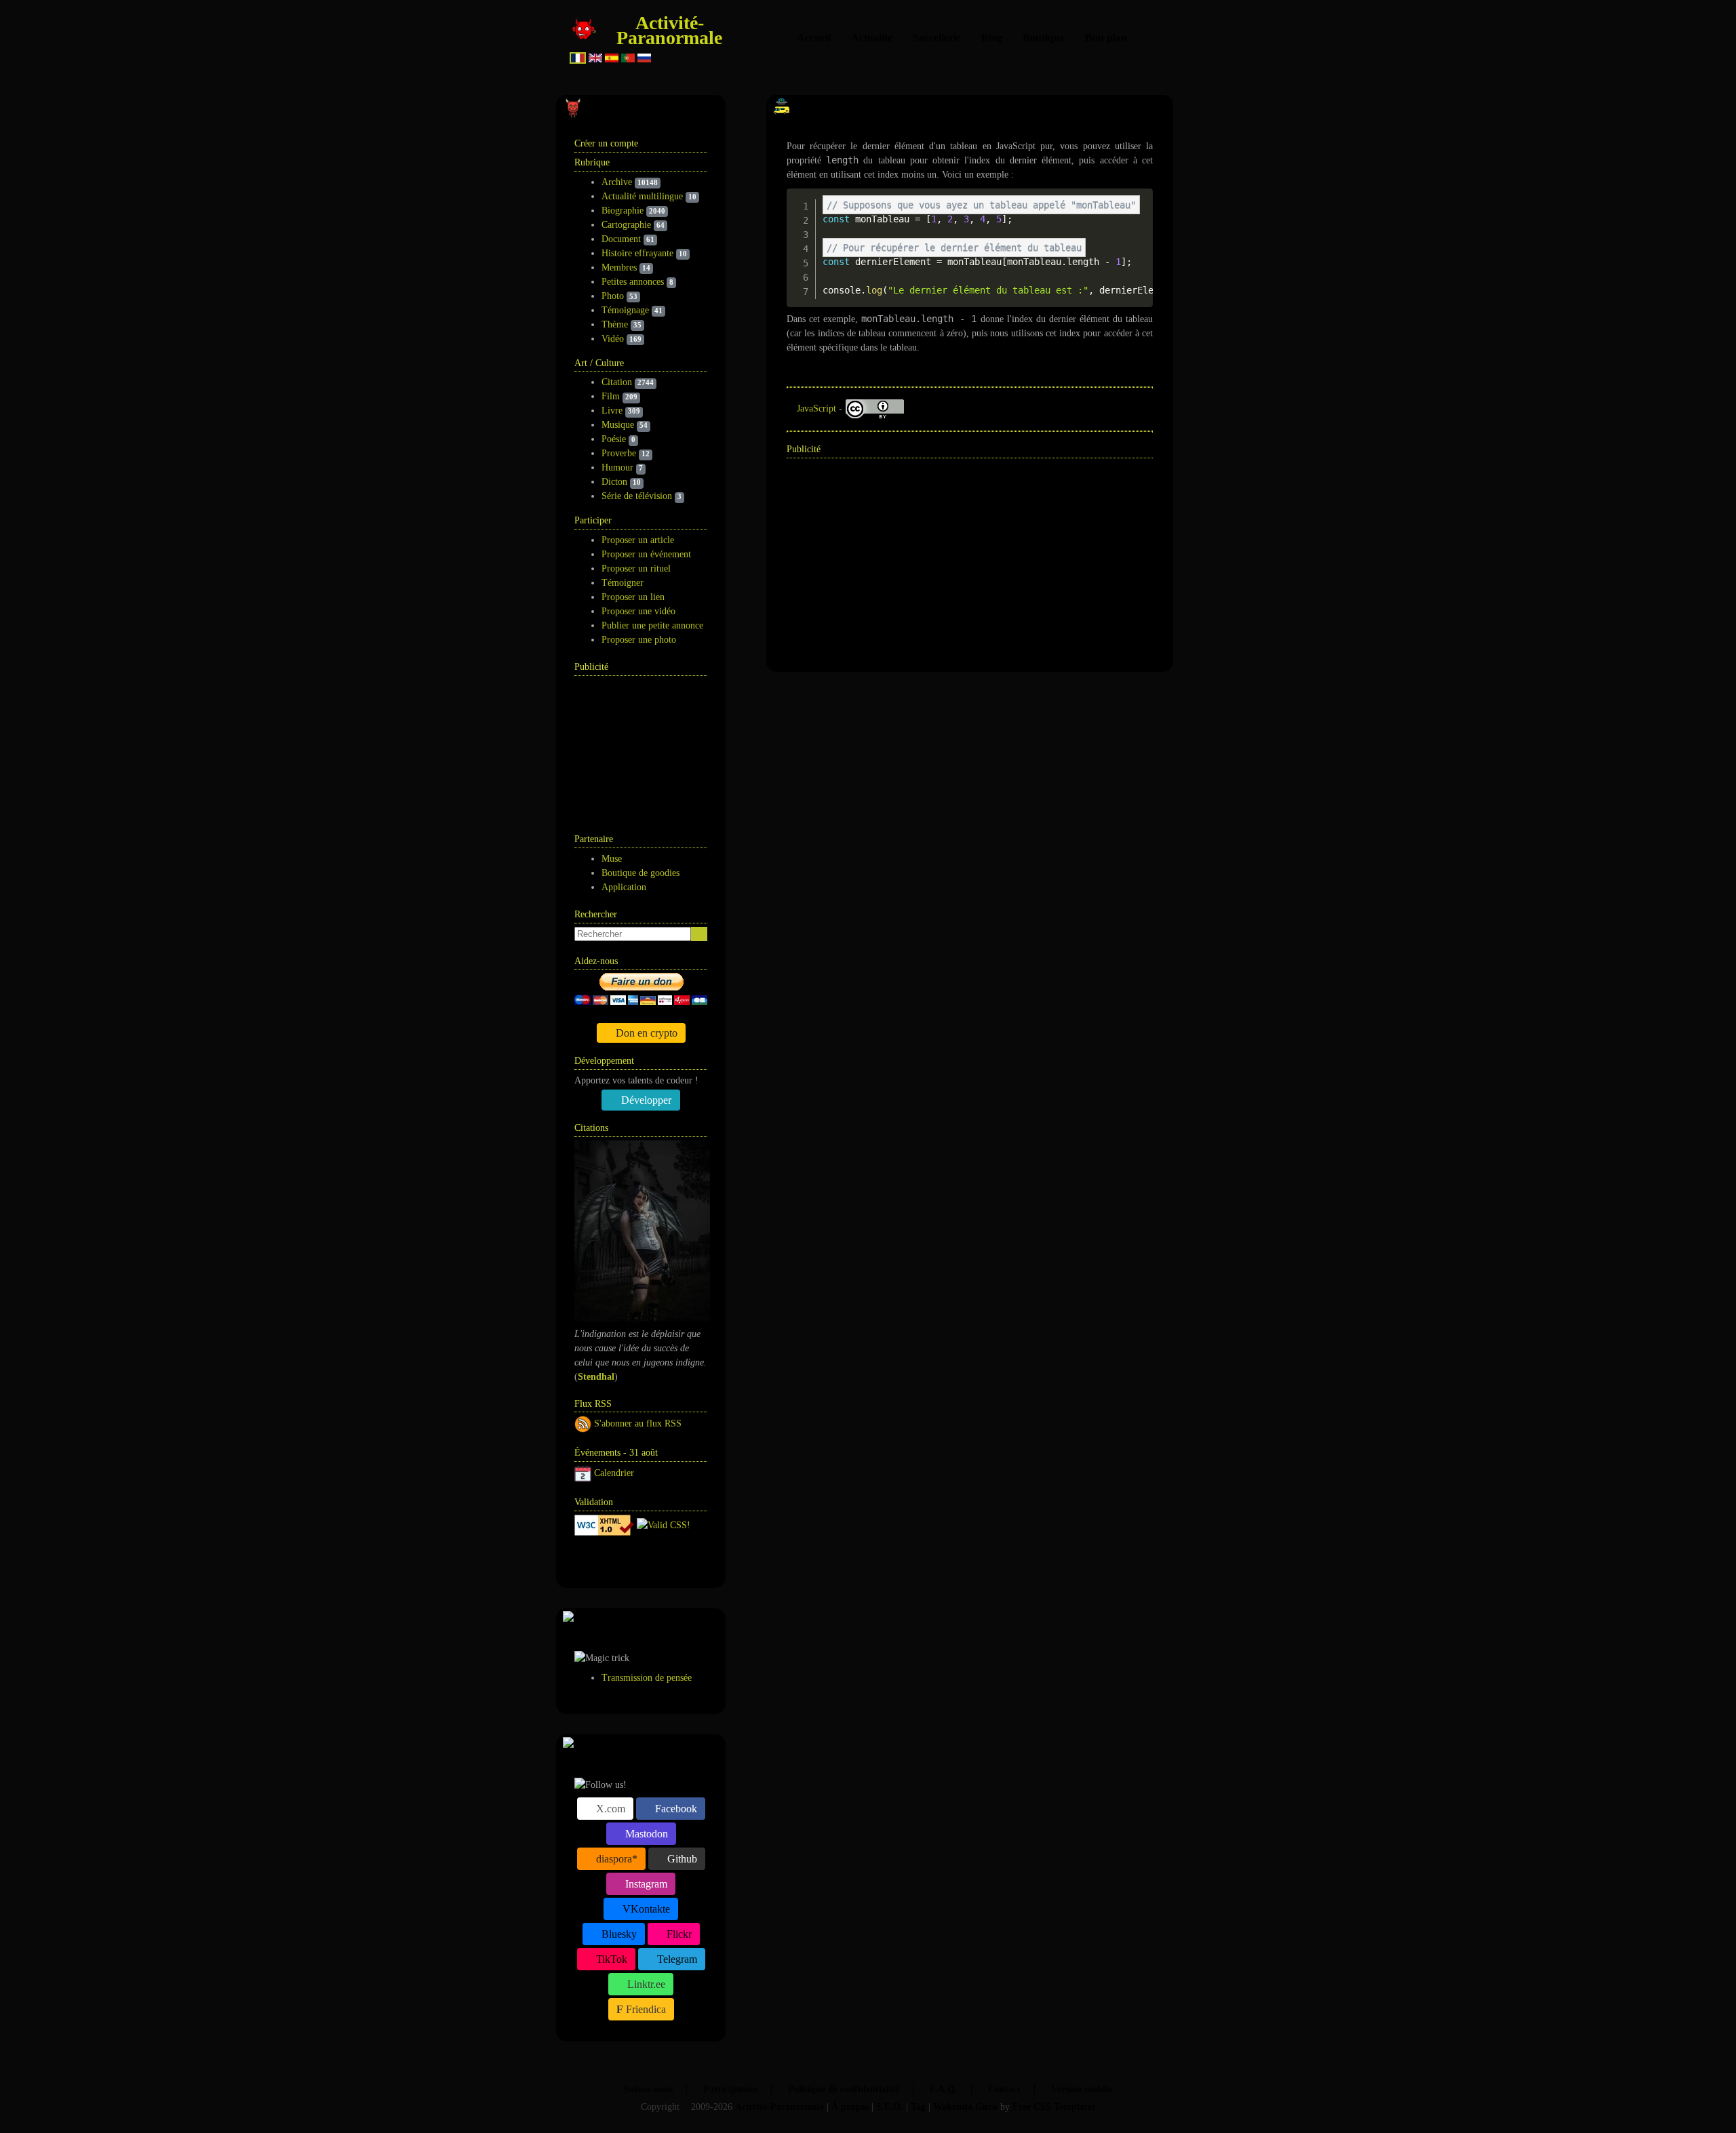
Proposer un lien (633, 597)
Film (611, 396)
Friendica (645, 2009)
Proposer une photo (639, 640)
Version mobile (1082, 2089)
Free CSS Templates (1054, 2107)
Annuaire (626, 1560)
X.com (609, 1809)
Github (681, 1859)
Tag (918, 2107)
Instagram (645, 1884)
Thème (615, 324)
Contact (1004, 2089)
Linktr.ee (645, 1984)
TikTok (610, 1959)
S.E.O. (890, 2107)
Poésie (614, 439)
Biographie (623, 211)
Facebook (675, 1809)
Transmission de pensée (647, 1678)
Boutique (1044, 38)
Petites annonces (633, 282)
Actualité (872, 38)
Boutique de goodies (640, 873)
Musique (618, 425)
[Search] (699, 934)
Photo (613, 296)
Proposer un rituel (636, 569)
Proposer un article (638, 540)
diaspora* (615, 1859)
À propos (850, 2107)
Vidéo (613, 339)
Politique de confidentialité (844, 2089)
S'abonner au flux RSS (638, 1423)
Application (624, 887)
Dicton (614, 482)
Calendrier (614, 1473)
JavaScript (816, 408)
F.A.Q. (944, 2089)
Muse (612, 859)
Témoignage (625, 310)
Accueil (814, 38)
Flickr (678, 1934)
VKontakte (645, 1909)
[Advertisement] (642, 747)
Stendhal (596, 1377)
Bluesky (618, 1934)
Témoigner (623, 583)
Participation (730, 2089)
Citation (617, 382)
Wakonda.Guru (965, 2107)
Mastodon (645, 1834)
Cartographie (626, 225)
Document (621, 239)
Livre (612, 411)
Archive (617, 182)
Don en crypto (645, 1033)
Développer (645, 1100)
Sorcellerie (937, 38)
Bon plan (1106, 38)
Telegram (676, 1959)
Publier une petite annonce (652, 625)
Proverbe (619, 453)
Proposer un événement (646, 554)
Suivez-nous (648, 2089)
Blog (992, 38)
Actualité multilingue (642, 196)
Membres (619, 267)
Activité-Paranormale (669, 30)
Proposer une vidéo (638, 611)
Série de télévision (637, 496)
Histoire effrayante (637, 253)
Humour (617, 467)
